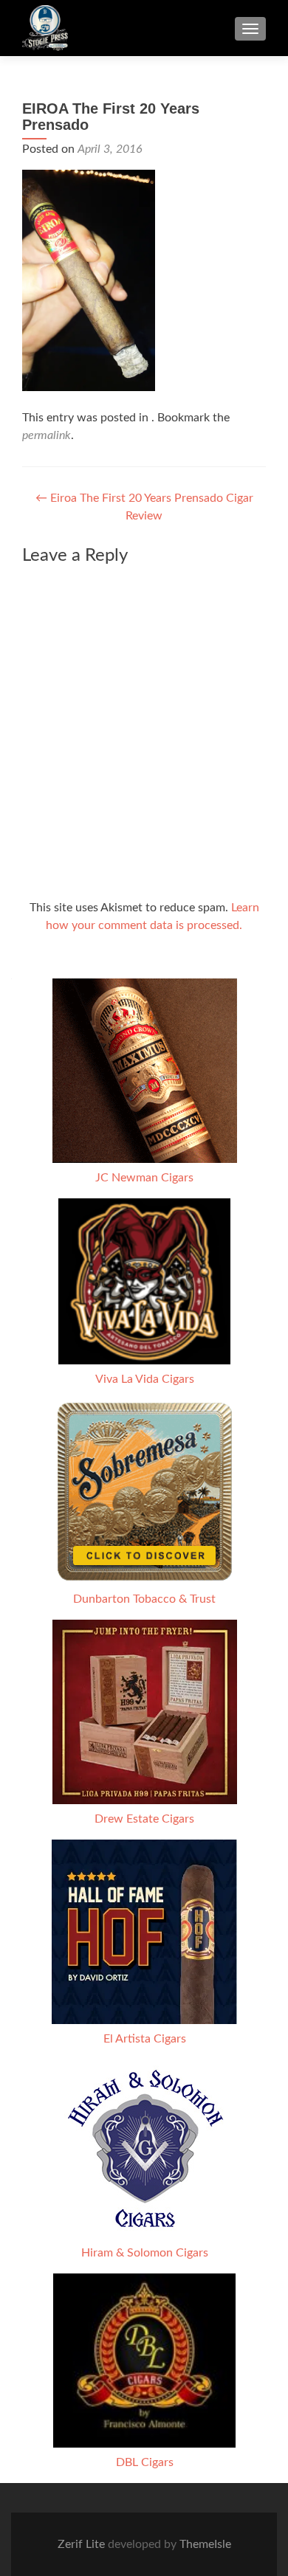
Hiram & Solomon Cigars (145, 2253)
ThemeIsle (205, 2544)
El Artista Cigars (145, 2039)
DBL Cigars (145, 2462)
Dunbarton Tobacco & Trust (144, 1599)
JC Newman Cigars (144, 1178)
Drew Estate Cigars (144, 1819)
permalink (47, 435)
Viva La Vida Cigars (145, 1379)
